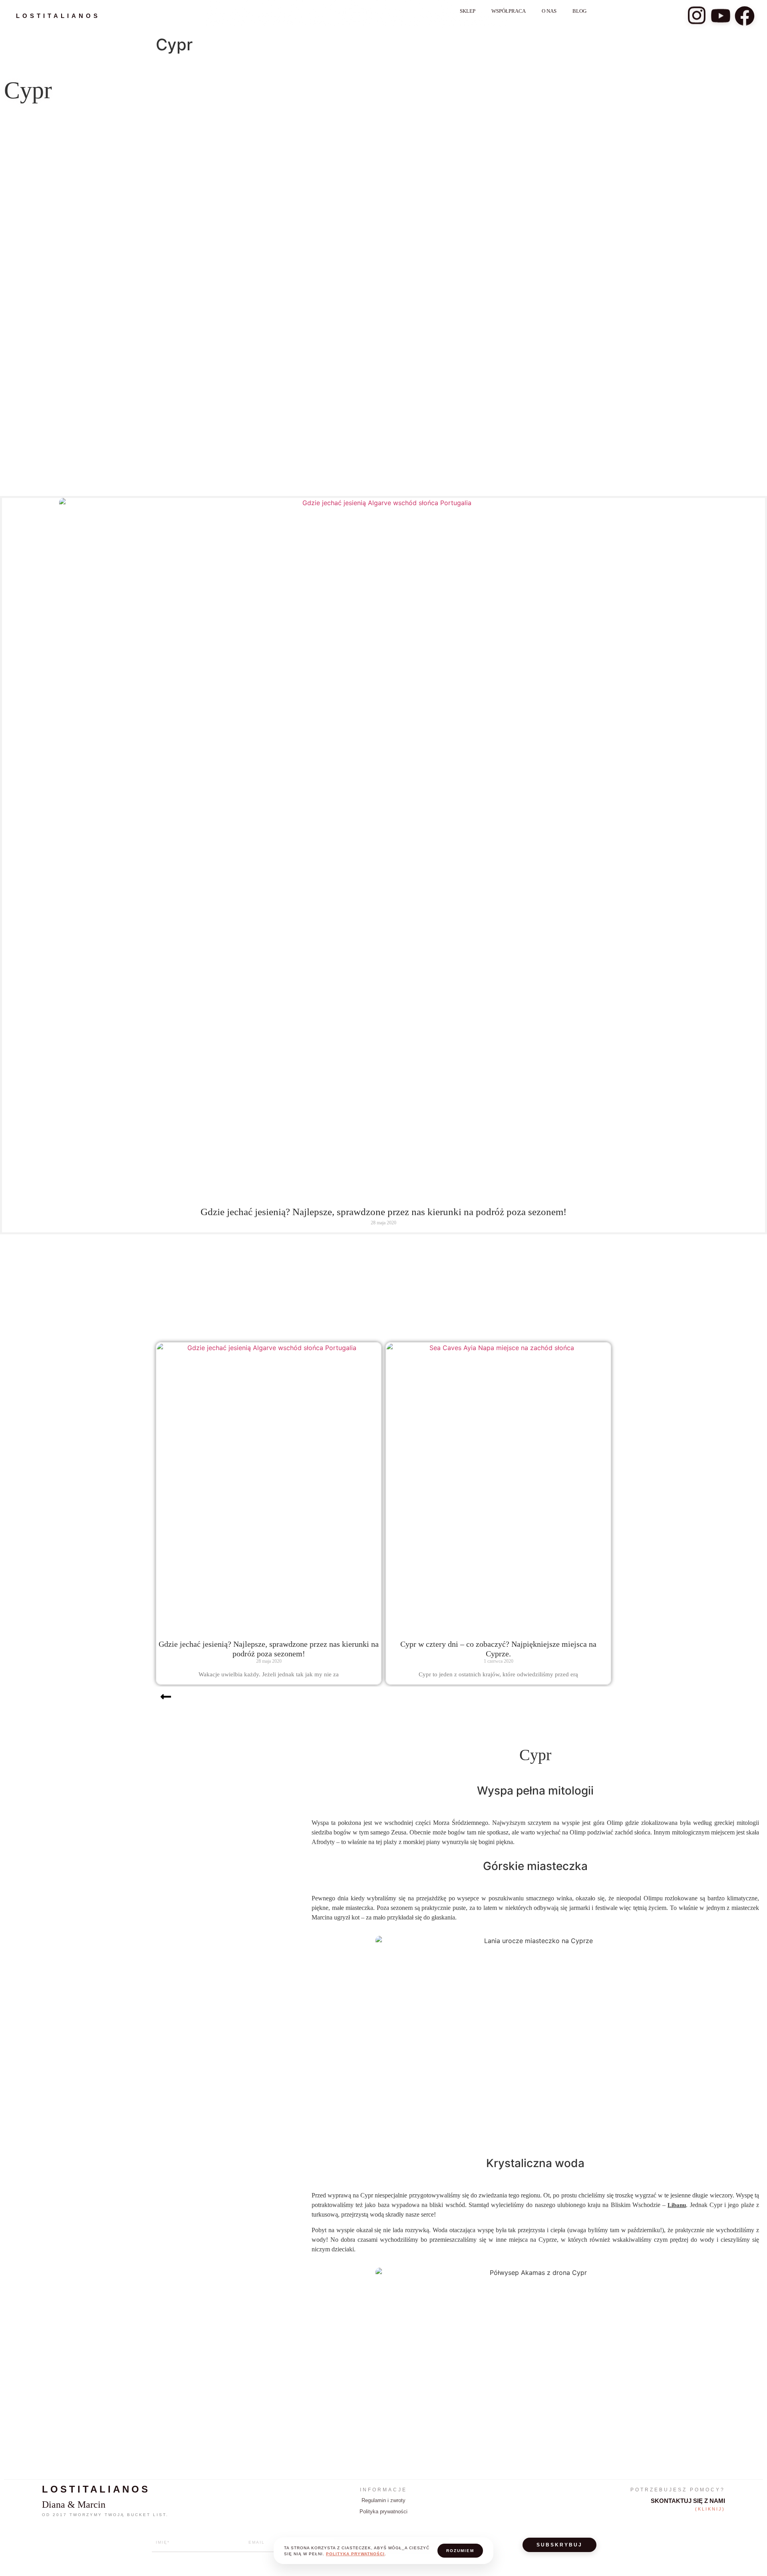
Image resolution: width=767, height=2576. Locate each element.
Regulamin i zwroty (383, 2500)
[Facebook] (745, 16)
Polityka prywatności (383, 2512)
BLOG (579, 11)
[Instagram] (697, 16)
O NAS (549, 11)
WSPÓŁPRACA (509, 11)
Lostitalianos (58, 16)
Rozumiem (460, 2551)
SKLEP (468, 11)
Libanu (677, 2205)
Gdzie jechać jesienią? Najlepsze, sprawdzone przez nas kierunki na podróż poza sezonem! (383, 1212)
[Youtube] (721, 16)
